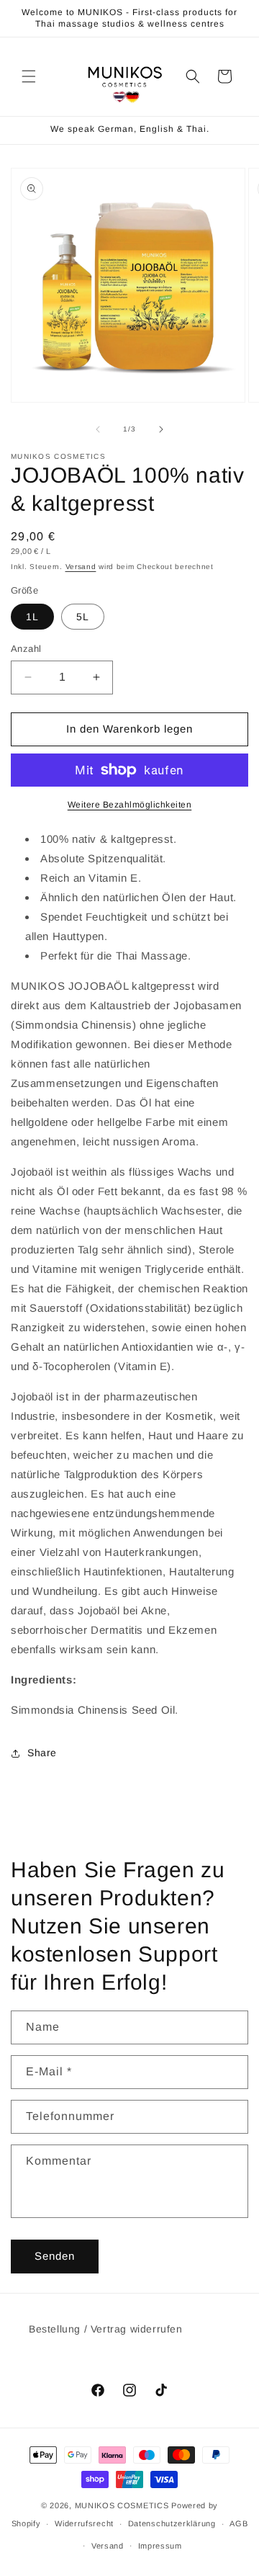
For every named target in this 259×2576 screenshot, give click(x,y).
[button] (29, 76)
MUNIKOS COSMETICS (122, 2505)
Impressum (160, 2546)
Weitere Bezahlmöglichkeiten (130, 805)
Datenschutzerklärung (172, 2523)
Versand (81, 567)
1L (32, 617)
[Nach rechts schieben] (161, 429)
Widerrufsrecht (84, 2523)
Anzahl (26, 649)
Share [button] (42, 1753)
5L (83, 617)
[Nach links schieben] (98, 429)
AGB (238, 2523)
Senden (55, 2256)
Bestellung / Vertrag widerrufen (106, 2329)
